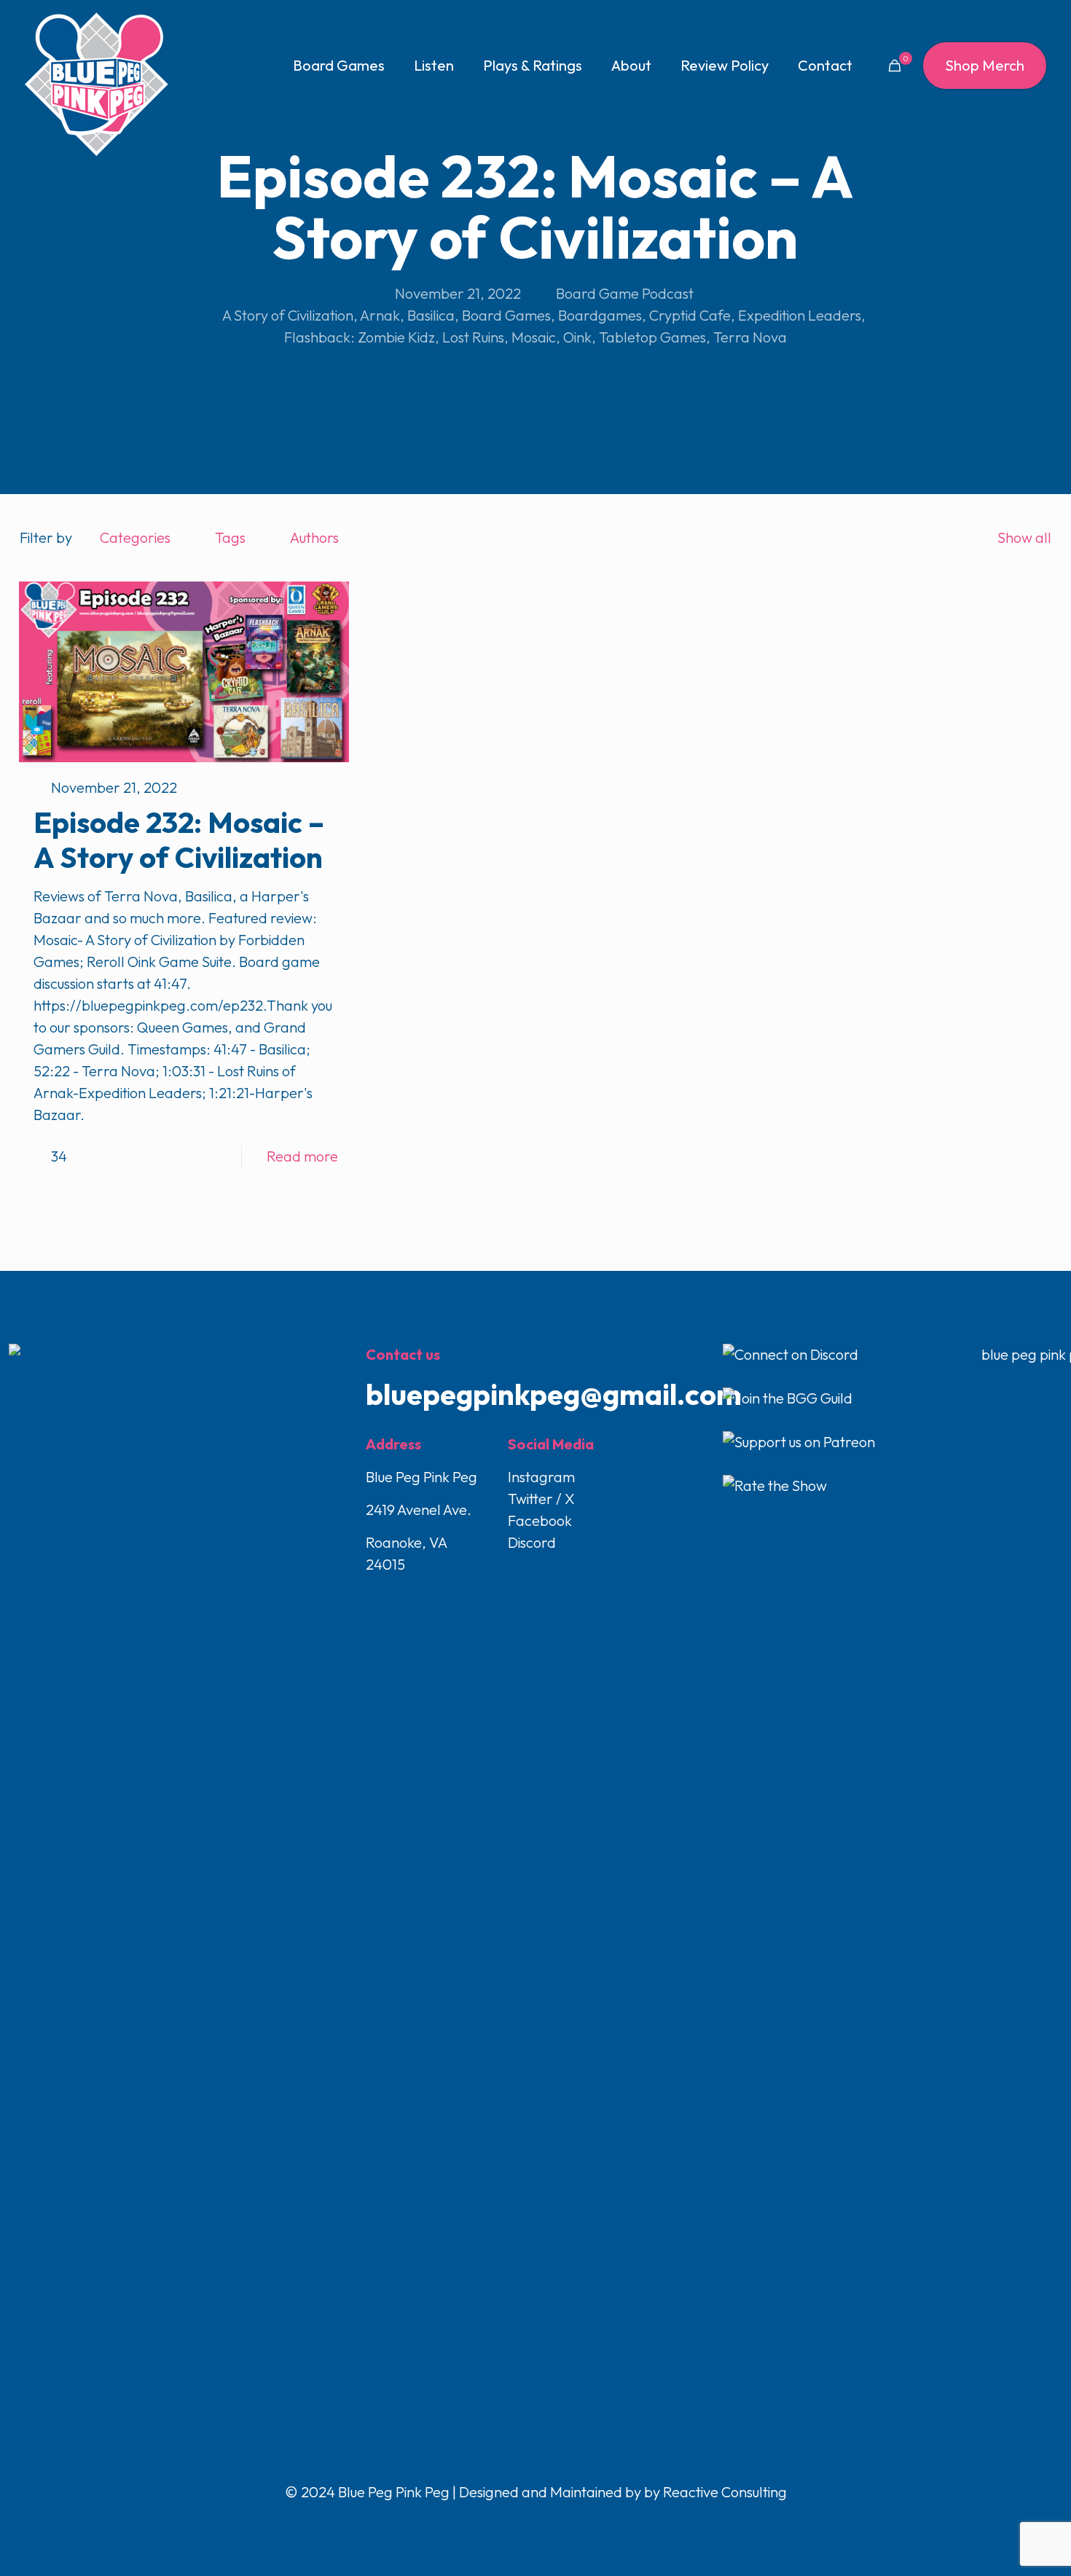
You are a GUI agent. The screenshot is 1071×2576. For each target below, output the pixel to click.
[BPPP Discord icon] (566, 2522)
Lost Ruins (473, 337)
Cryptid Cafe (690, 315)
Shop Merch (985, 65)
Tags (230, 537)
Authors (314, 537)
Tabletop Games (652, 337)
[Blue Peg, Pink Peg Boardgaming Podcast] (96, 84)
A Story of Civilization (288, 315)
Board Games (506, 315)
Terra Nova (750, 337)
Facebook (540, 1520)
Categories (135, 537)
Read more (302, 1156)
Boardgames (600, 315)
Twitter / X (541, 1499)
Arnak (380, 315)
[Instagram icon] (552, 2522)
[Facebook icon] (506, 2522)
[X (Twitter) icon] (521, 2522)
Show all (1024, 537)
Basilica (431, 315)
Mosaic (534, 337)
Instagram (541, 1477)
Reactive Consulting (725, 2492)
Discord (532, 1542)
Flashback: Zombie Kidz (360, 337)
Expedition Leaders (800, 315)
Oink (577, 337)
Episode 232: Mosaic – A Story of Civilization (179, 839)
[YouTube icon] (537, 2522)
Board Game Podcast (625, 293)
